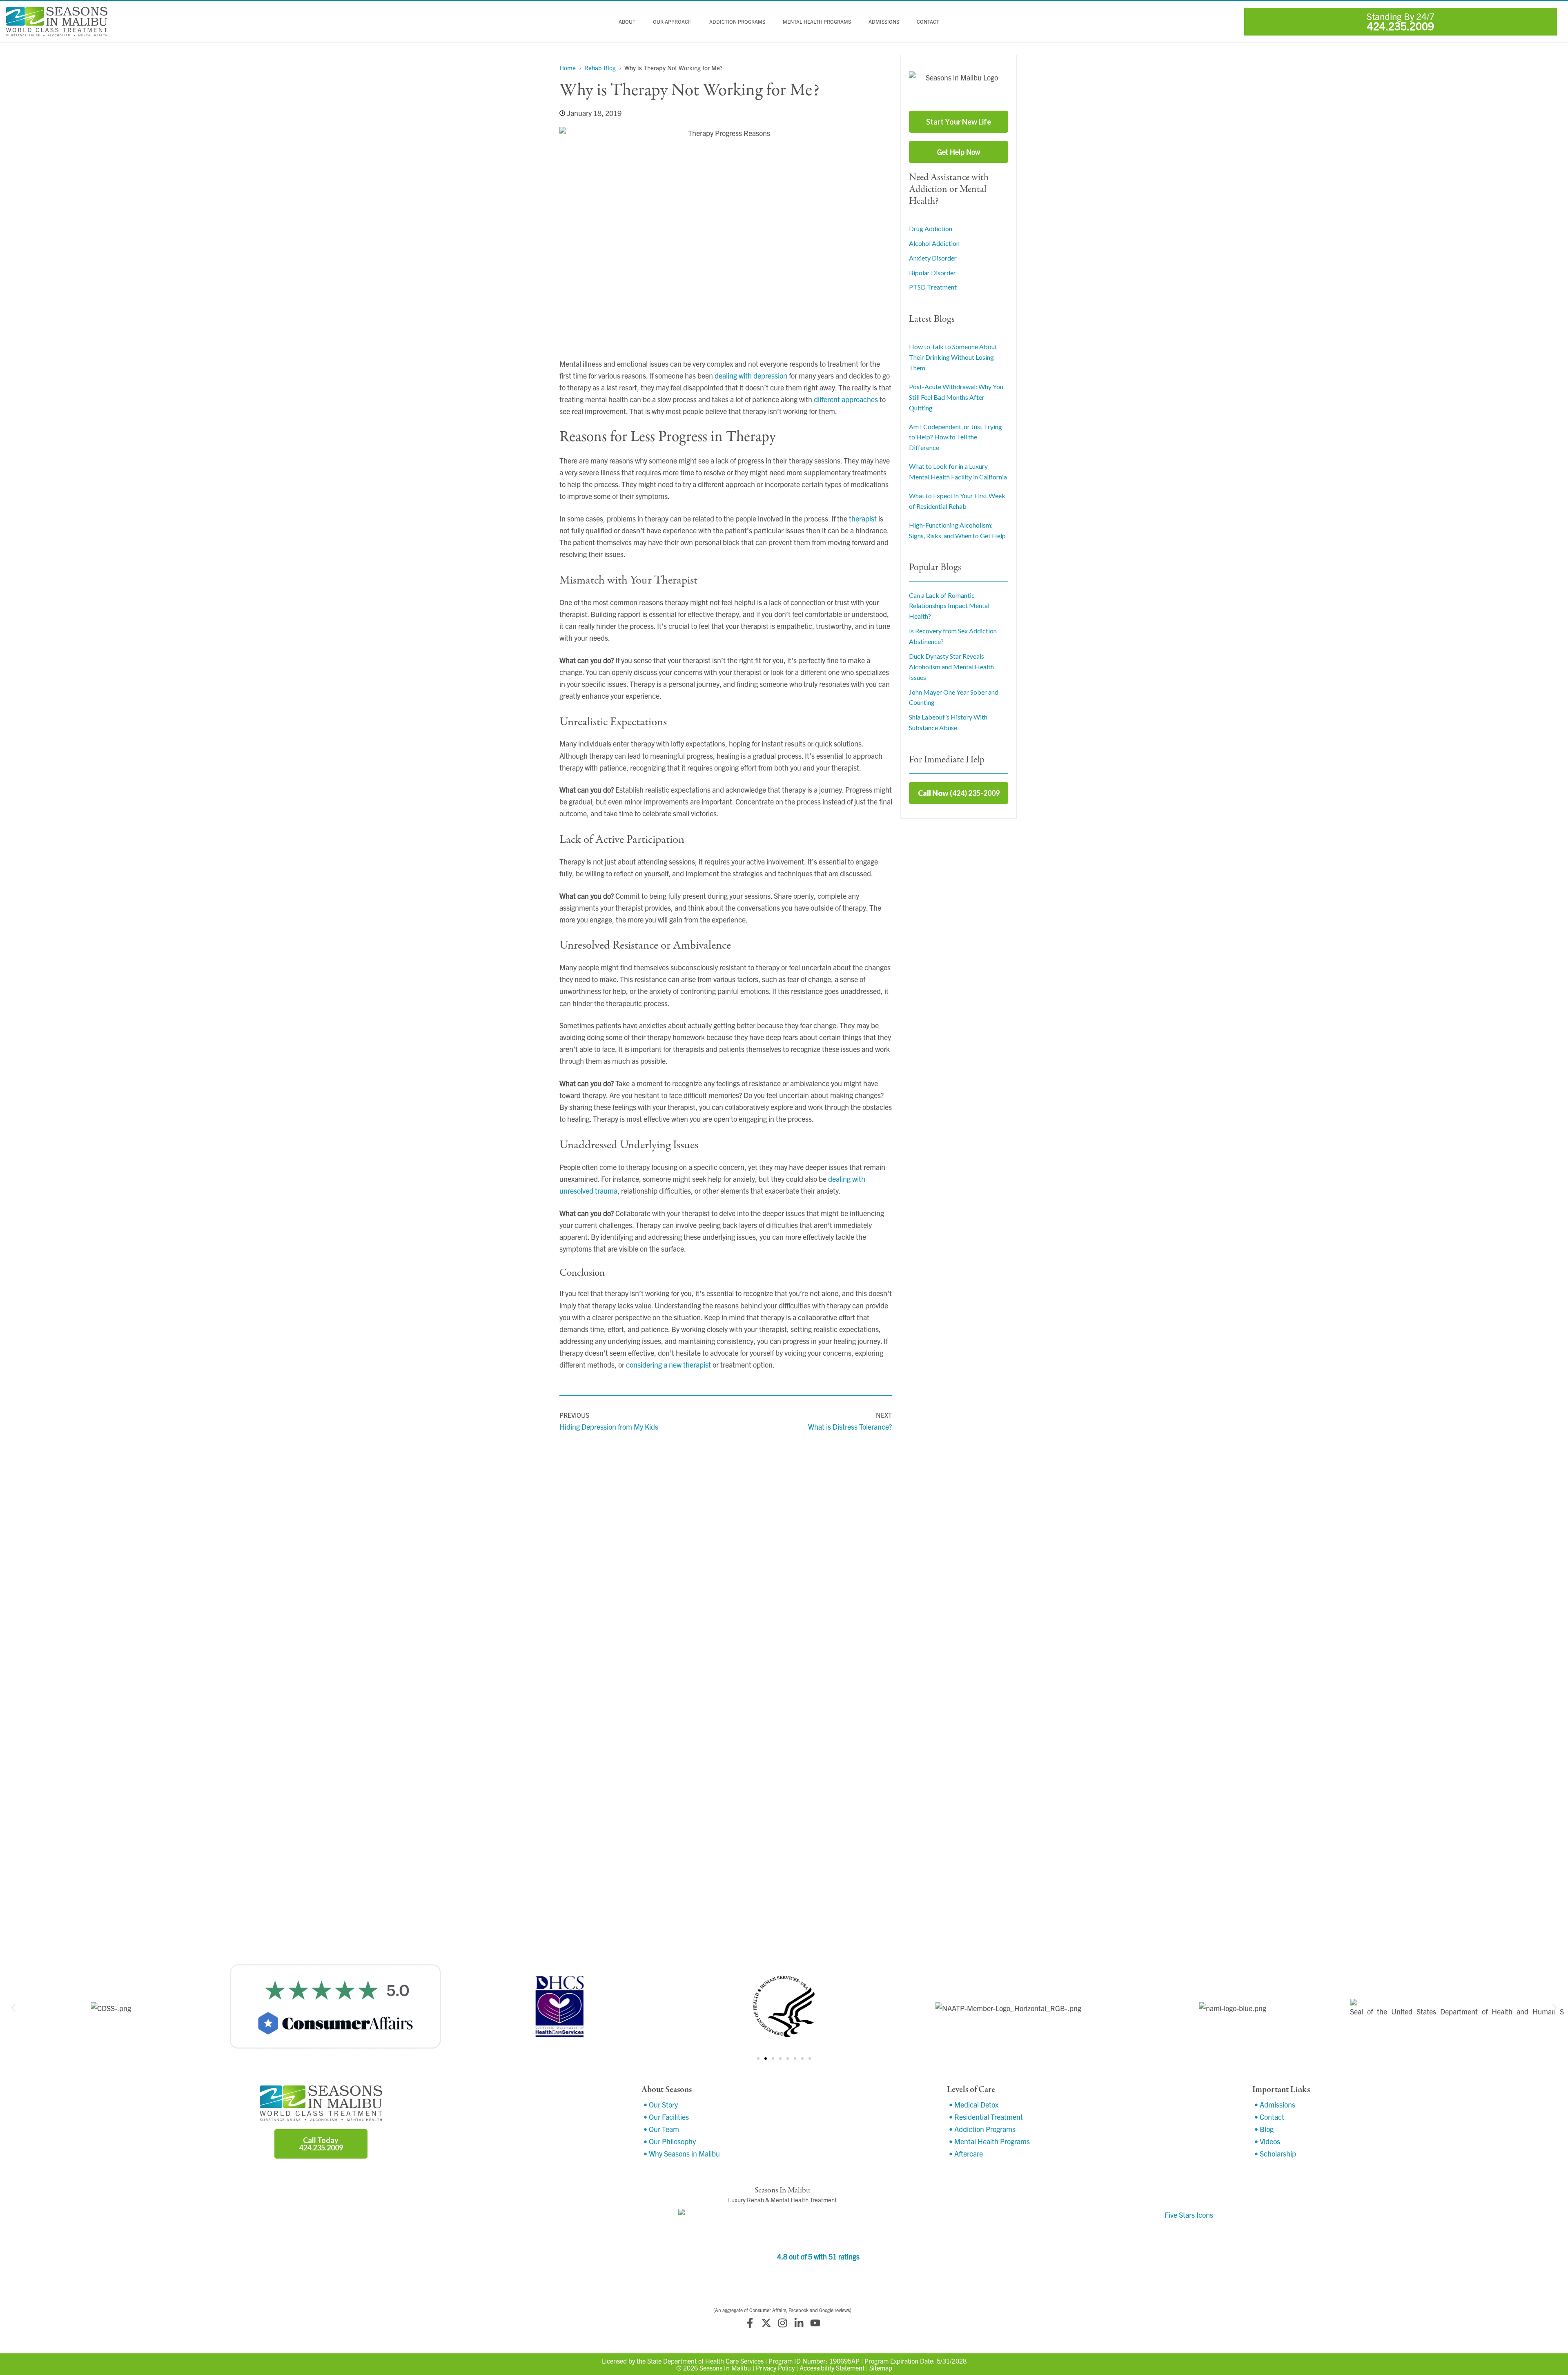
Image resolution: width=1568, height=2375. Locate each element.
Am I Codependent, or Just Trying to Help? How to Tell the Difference (955, 437)
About (627, 22)
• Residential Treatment (986, 2117)
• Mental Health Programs (989, 2141)
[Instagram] (782, 2323)
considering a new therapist (668, 1365)
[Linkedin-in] (799, 2323)
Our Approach (672, 22)
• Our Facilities (666, 2117)
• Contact (1269, 2117)
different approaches (846, 399)
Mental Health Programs (817, 22)
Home (568, 68)
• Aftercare (966, 2153)
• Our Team (661, 2129)
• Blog (1264, 2129)
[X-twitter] (766, 2323)
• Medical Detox (974, 2104)
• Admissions (1275, 2104)
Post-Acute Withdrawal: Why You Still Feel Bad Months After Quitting (956, 397)
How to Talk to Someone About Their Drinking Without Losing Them (953, 357)
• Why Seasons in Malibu (682, 2153)
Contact (928, 22)
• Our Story (661, 2104)
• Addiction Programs (982, 2129)
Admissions (884, 22)
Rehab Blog (600, 68)
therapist (863, 518)
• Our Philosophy (670, 2141)
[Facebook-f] (750, 2323)
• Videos (1267, 2141)
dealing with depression (751, 375)
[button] (13, 2008)
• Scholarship (1275, 2153)
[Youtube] (815, 2323)
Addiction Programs (737, 22)
